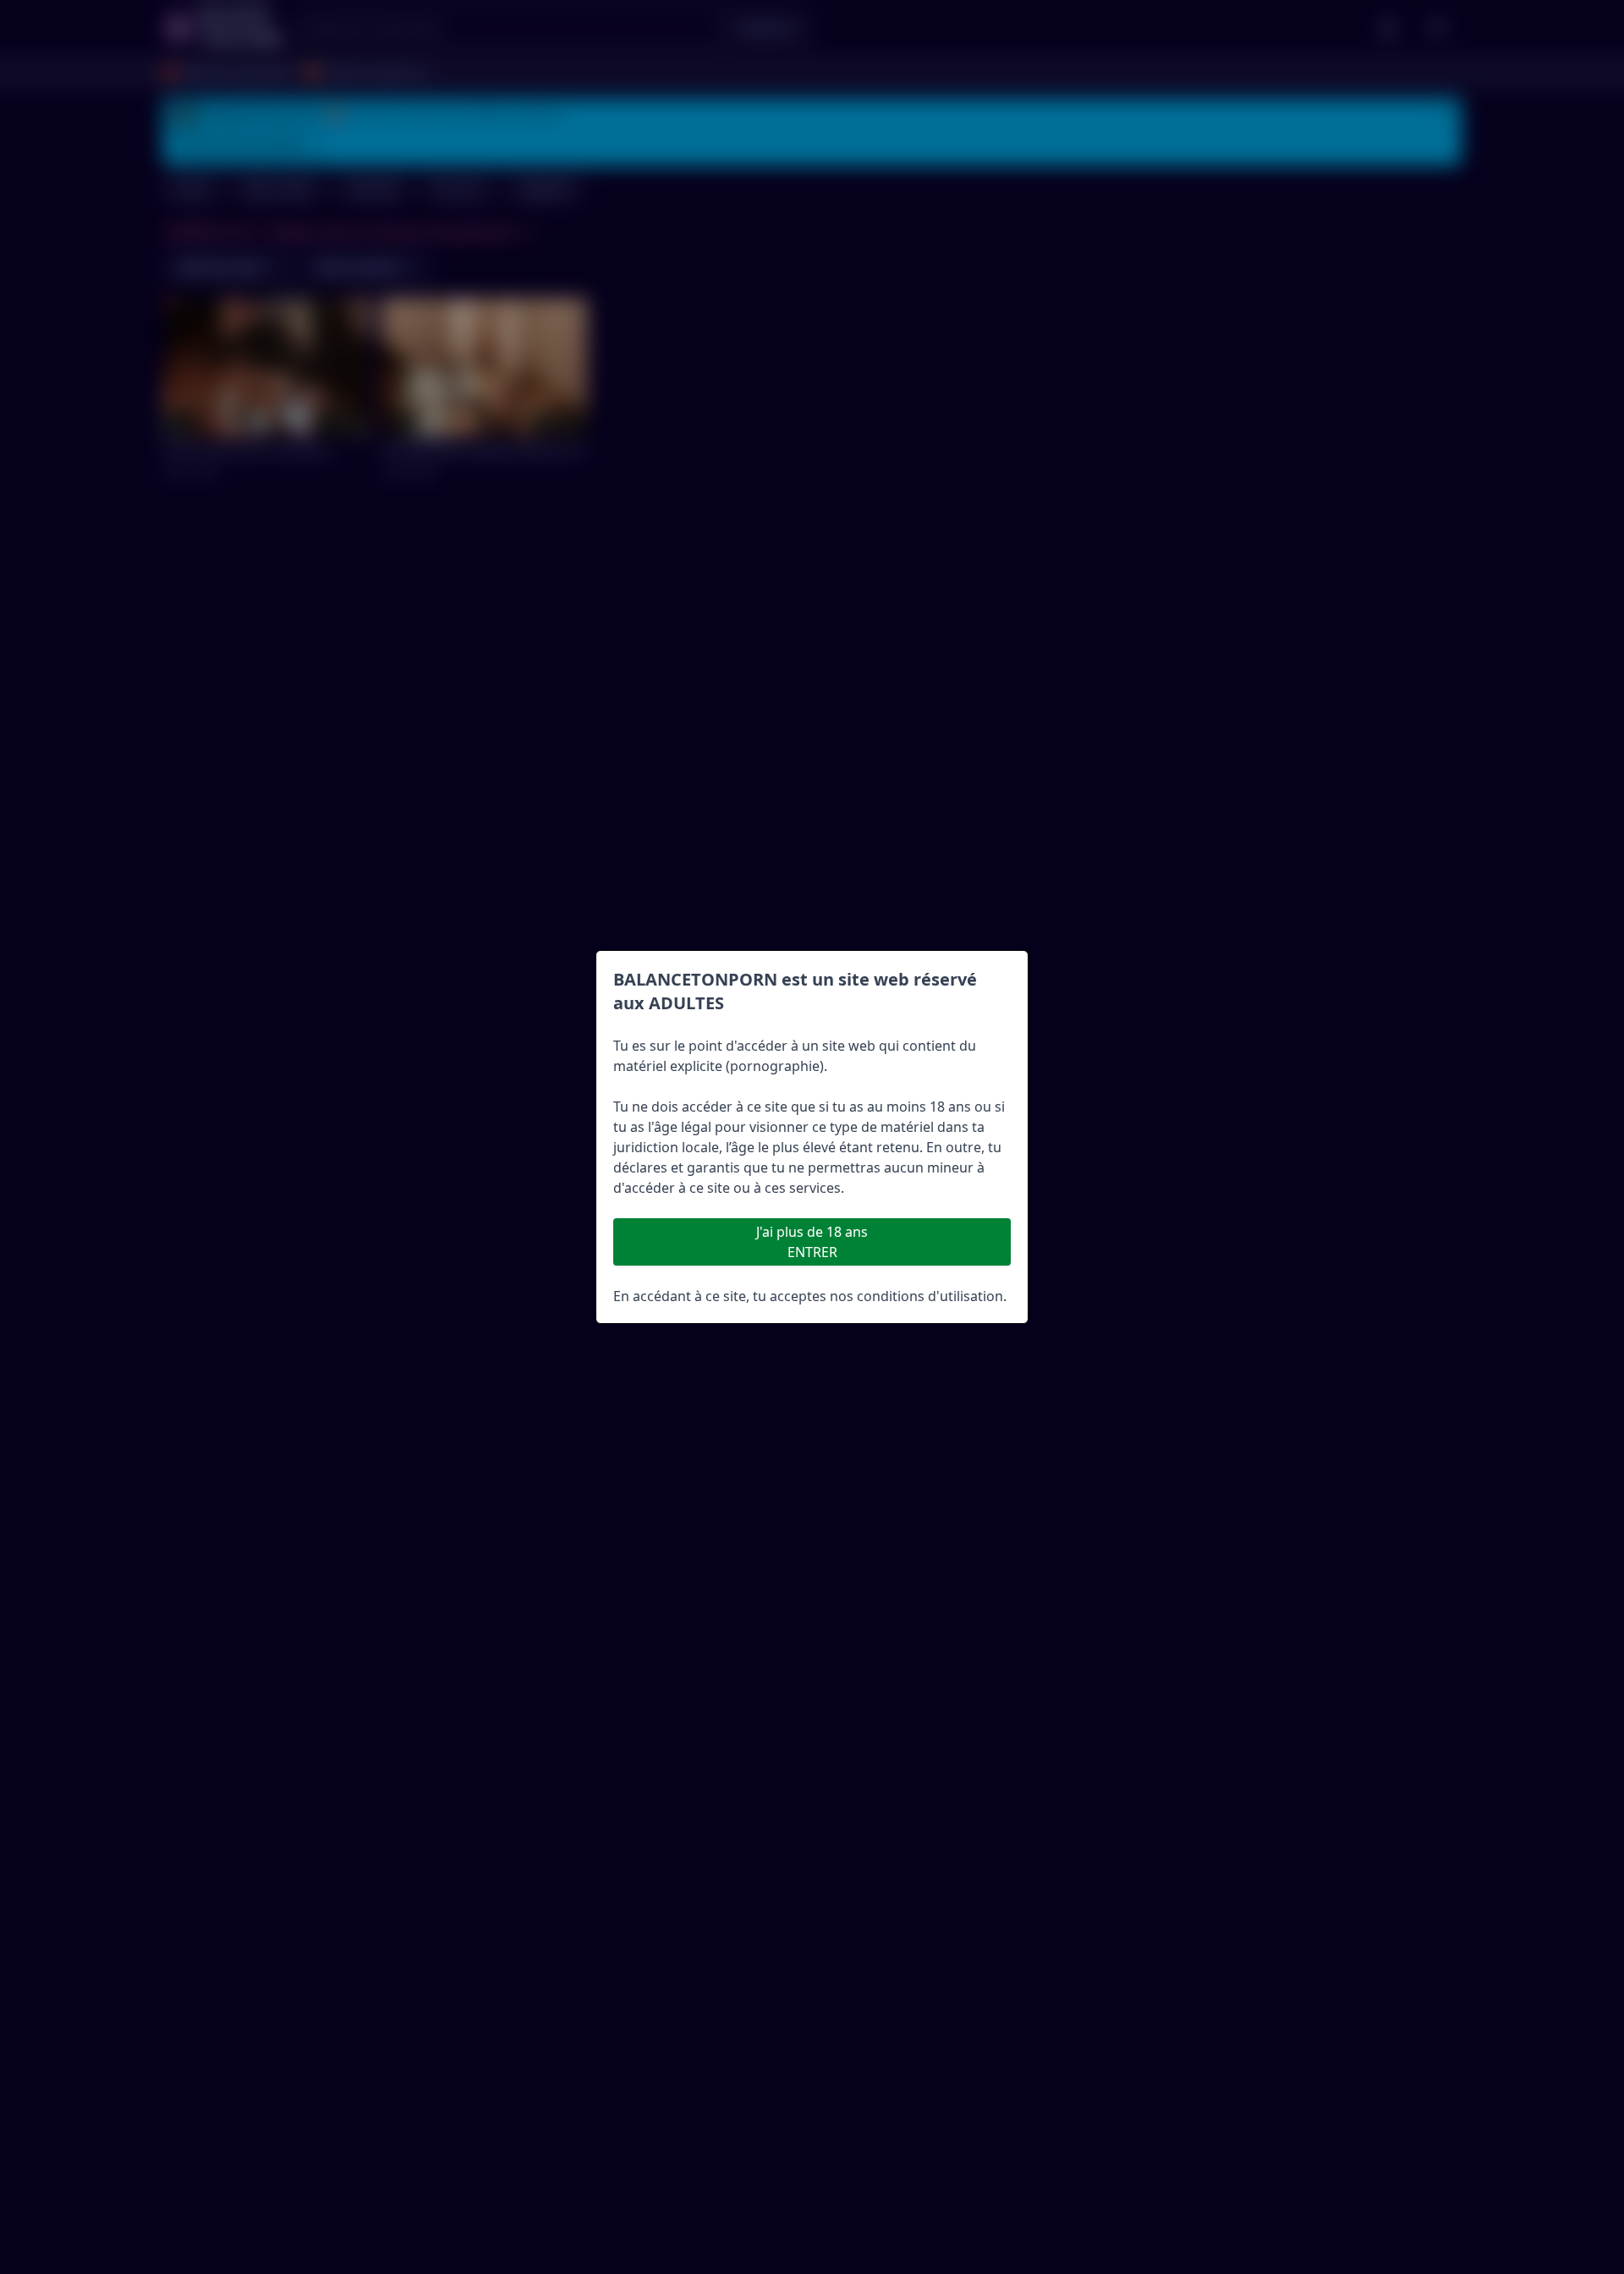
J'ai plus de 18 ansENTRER (812, 1242)
